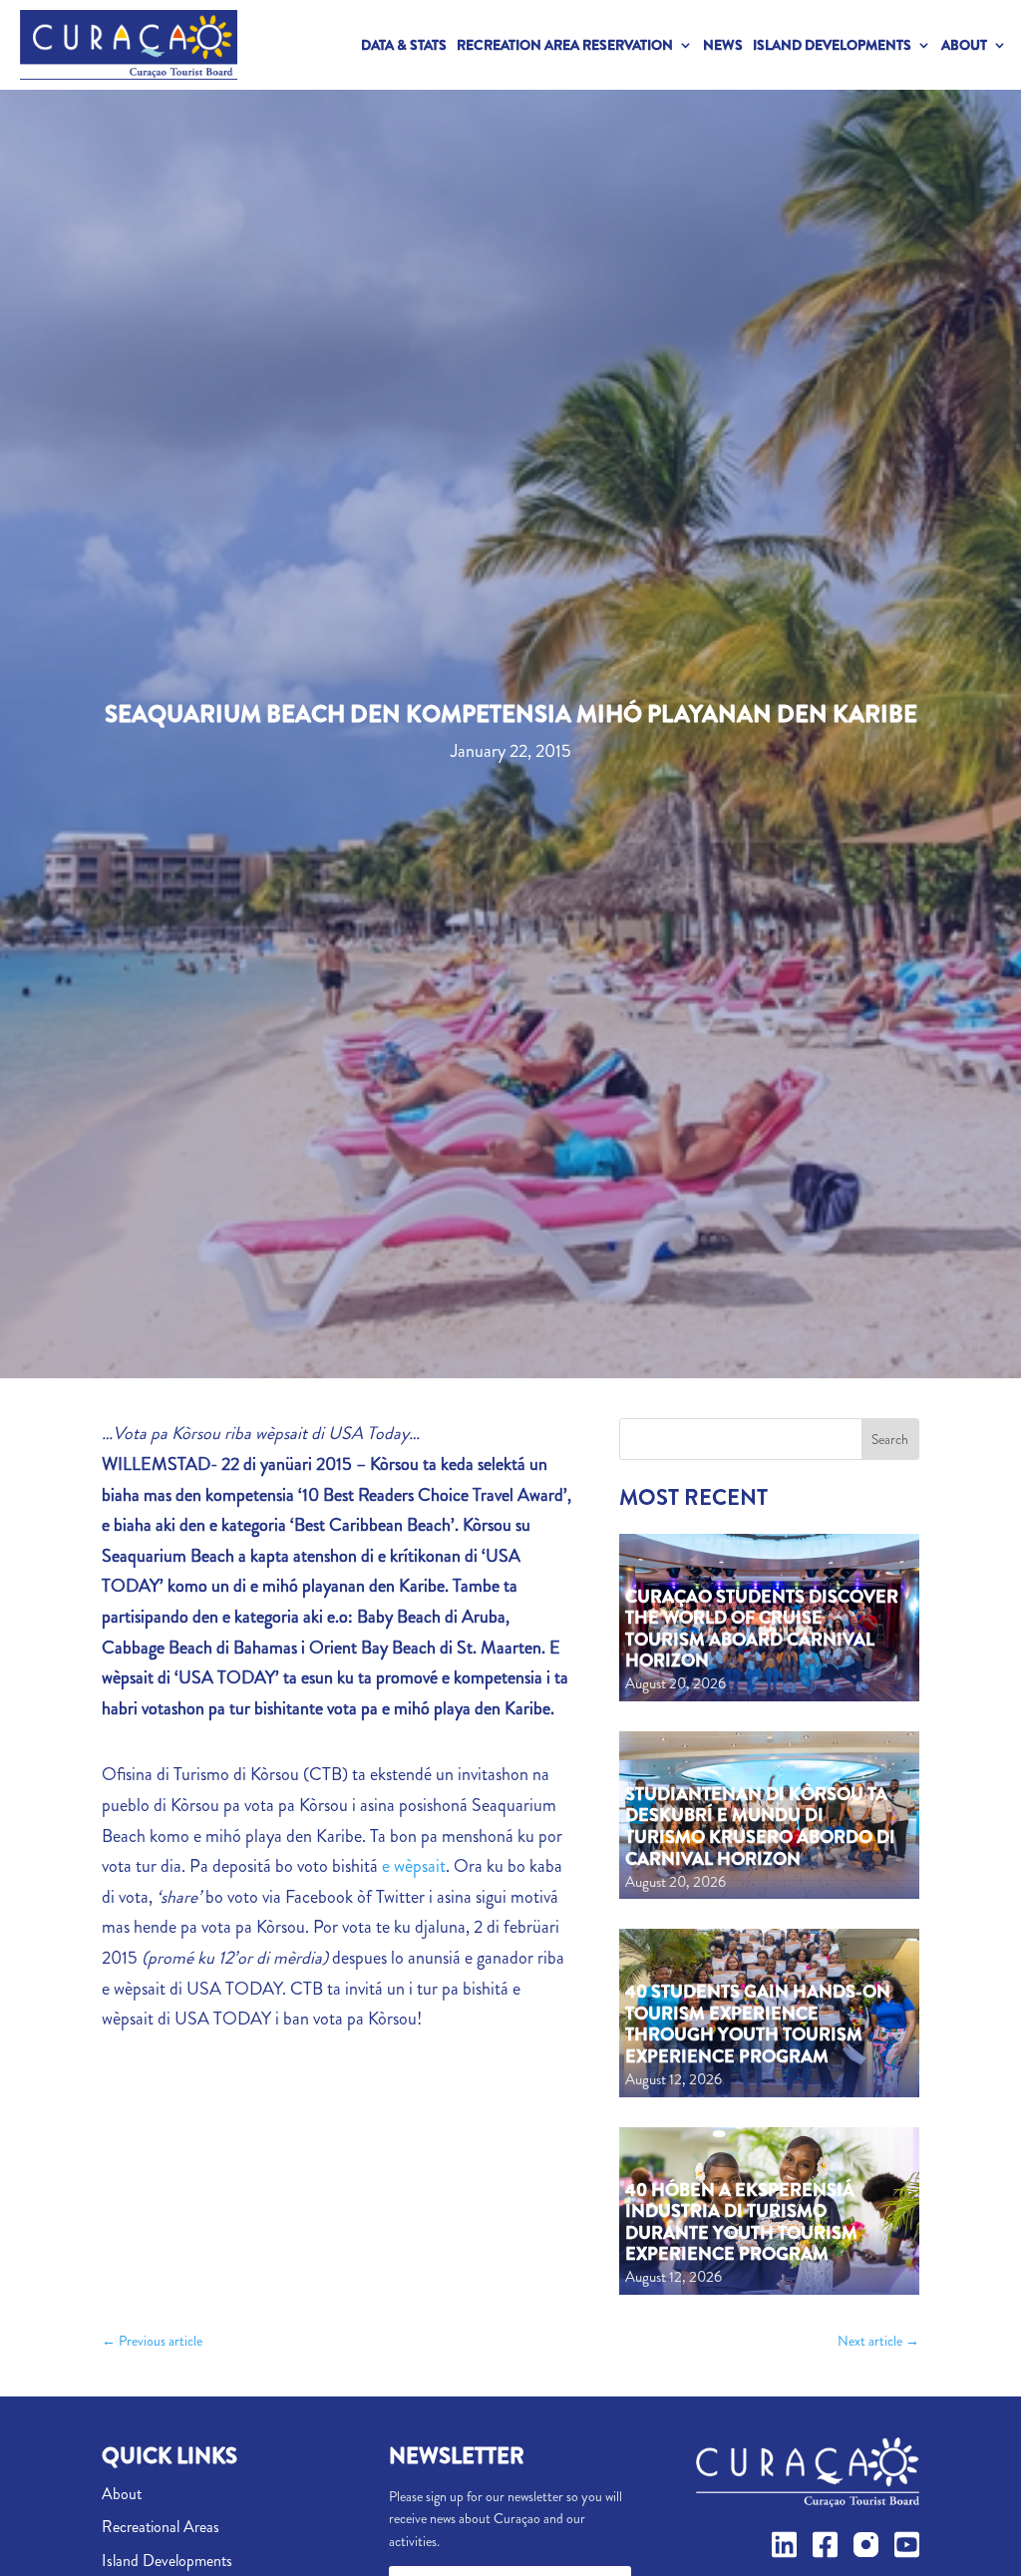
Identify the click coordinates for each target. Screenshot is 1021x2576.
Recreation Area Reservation (565, 45)
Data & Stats (404, 45)
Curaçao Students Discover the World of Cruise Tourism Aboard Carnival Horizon (762, 1629)
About (964, 45)
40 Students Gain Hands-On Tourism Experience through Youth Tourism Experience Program (758, 2024)
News (723, 45)
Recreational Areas (161, 2527)
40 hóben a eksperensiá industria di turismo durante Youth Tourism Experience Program (741, 2222)
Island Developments (832, 45)
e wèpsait (414, 1866)
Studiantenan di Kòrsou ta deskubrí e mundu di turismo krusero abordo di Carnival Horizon (760, 1827)
